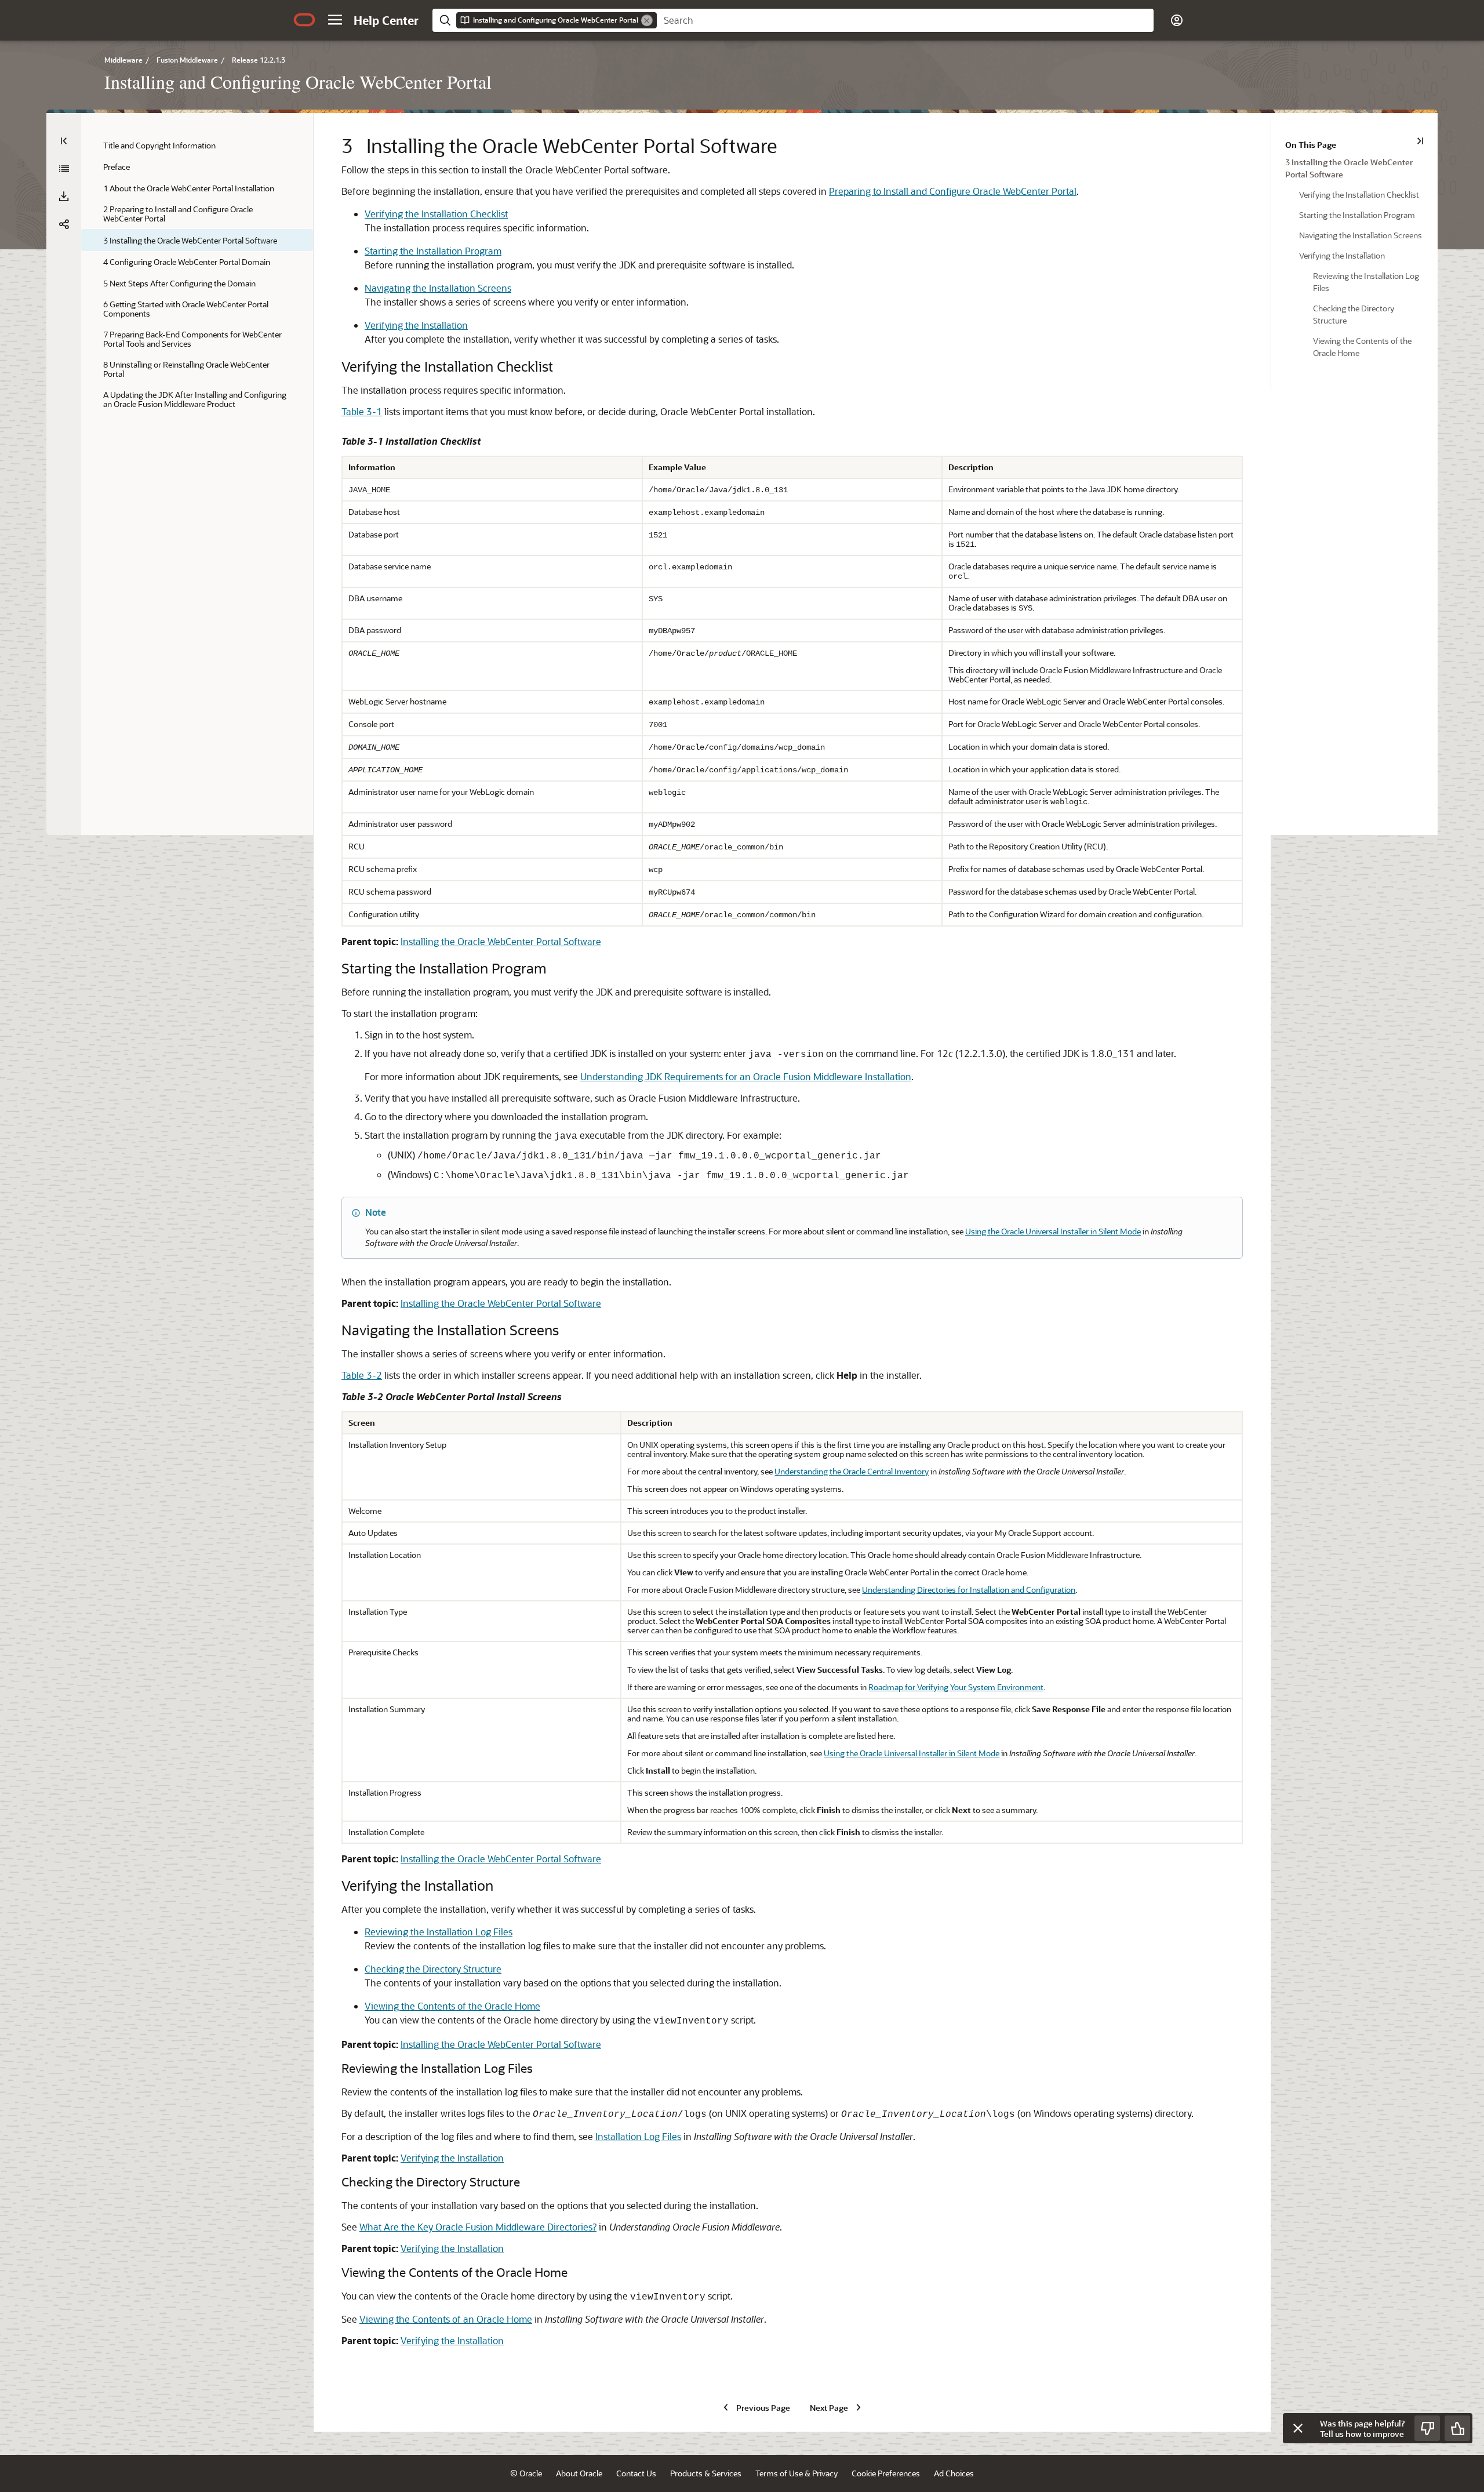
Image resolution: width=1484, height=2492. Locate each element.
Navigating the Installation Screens (438, 288)
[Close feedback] (1298, 2428)
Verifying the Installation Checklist (436, 214)
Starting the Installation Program (433, 251)
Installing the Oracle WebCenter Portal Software (501, 941)
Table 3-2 (362, 1375)
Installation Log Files (638, 2136)
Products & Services (706, 2473)
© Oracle (526, 2473)
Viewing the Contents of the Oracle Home (452, 2006)
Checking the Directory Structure (433, 1969)
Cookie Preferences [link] (886, 2473)
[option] (1354, 168)
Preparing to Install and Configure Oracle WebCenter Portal (953, 191)
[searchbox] (905, 20)
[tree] (197, 274)
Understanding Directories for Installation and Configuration (969, 1590)
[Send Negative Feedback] (1427, 2428)
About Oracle (579, 2473)
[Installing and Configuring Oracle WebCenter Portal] (64, 169)
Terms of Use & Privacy (796, 2473)
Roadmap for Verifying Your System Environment (956, 1687)
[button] (335, 20)
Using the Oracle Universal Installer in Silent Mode (1053, 1231)
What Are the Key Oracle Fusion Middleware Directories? (478, 2227)
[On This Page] (1420, 141)
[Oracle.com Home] (304, 20)
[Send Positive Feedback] (1457, 2428)
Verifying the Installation (416, 325)
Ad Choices (954, 2473)
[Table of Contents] (64, 141)
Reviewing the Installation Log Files (439, 1932)
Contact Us (636, 2473)
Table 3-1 (362, 411)
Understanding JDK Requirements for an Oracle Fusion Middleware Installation (746, 1076)
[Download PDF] (64, 197)
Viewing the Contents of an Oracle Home (446, 2319)
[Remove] (647, 20)
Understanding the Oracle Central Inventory (852, 1471)
